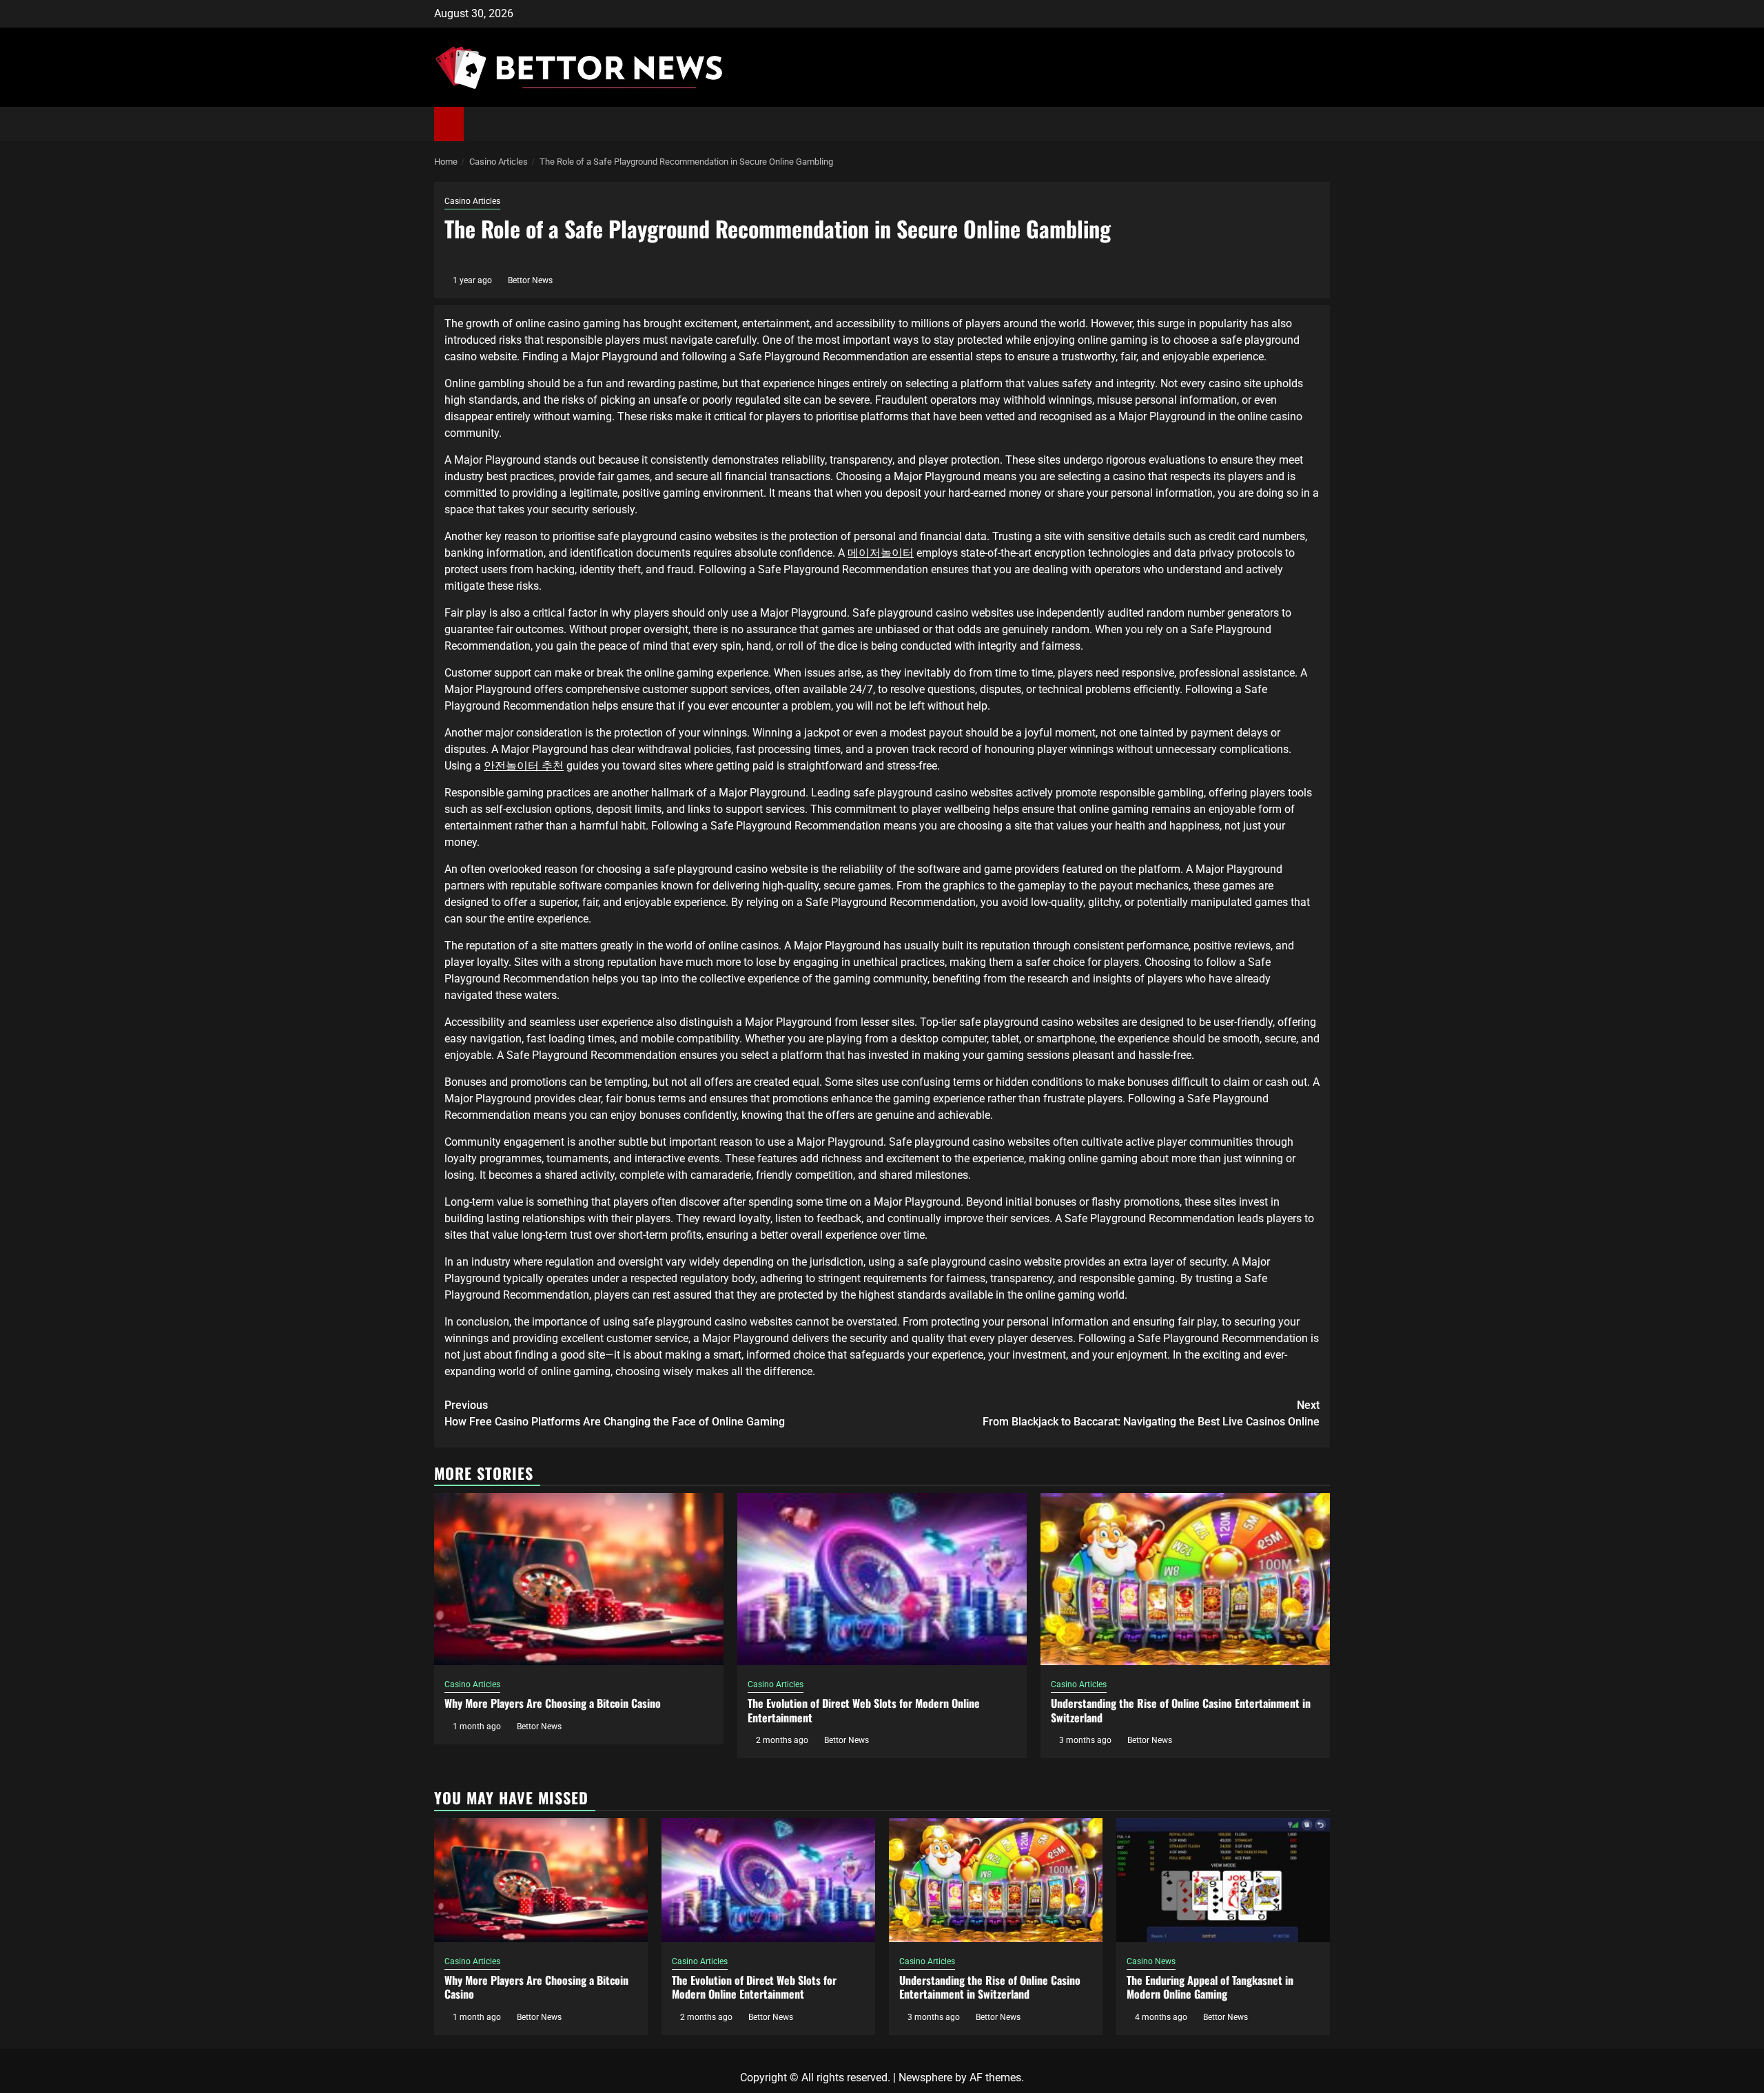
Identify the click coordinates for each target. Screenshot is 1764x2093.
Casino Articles (472, 201)
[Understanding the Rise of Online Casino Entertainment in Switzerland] (1185, 1579)
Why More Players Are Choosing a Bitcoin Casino (553, 1703)
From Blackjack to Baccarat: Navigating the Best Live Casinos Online (1151, 1413)
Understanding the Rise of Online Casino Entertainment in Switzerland (1181, 1710)
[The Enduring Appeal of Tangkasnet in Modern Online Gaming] (1223, 1880)
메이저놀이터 (881, 553)
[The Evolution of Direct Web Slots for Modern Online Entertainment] (882, 1579)
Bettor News (530, 280)
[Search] (1320, 124)
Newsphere (925, 2077)
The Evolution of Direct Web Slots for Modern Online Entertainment (864, 1710)
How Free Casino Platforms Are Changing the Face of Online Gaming (615, 1413)
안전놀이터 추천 (524, 766)
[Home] (449, 123)
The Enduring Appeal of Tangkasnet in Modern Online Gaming (1210, 1987)
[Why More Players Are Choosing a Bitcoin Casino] (579, 1579)
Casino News (1151, 1961)
